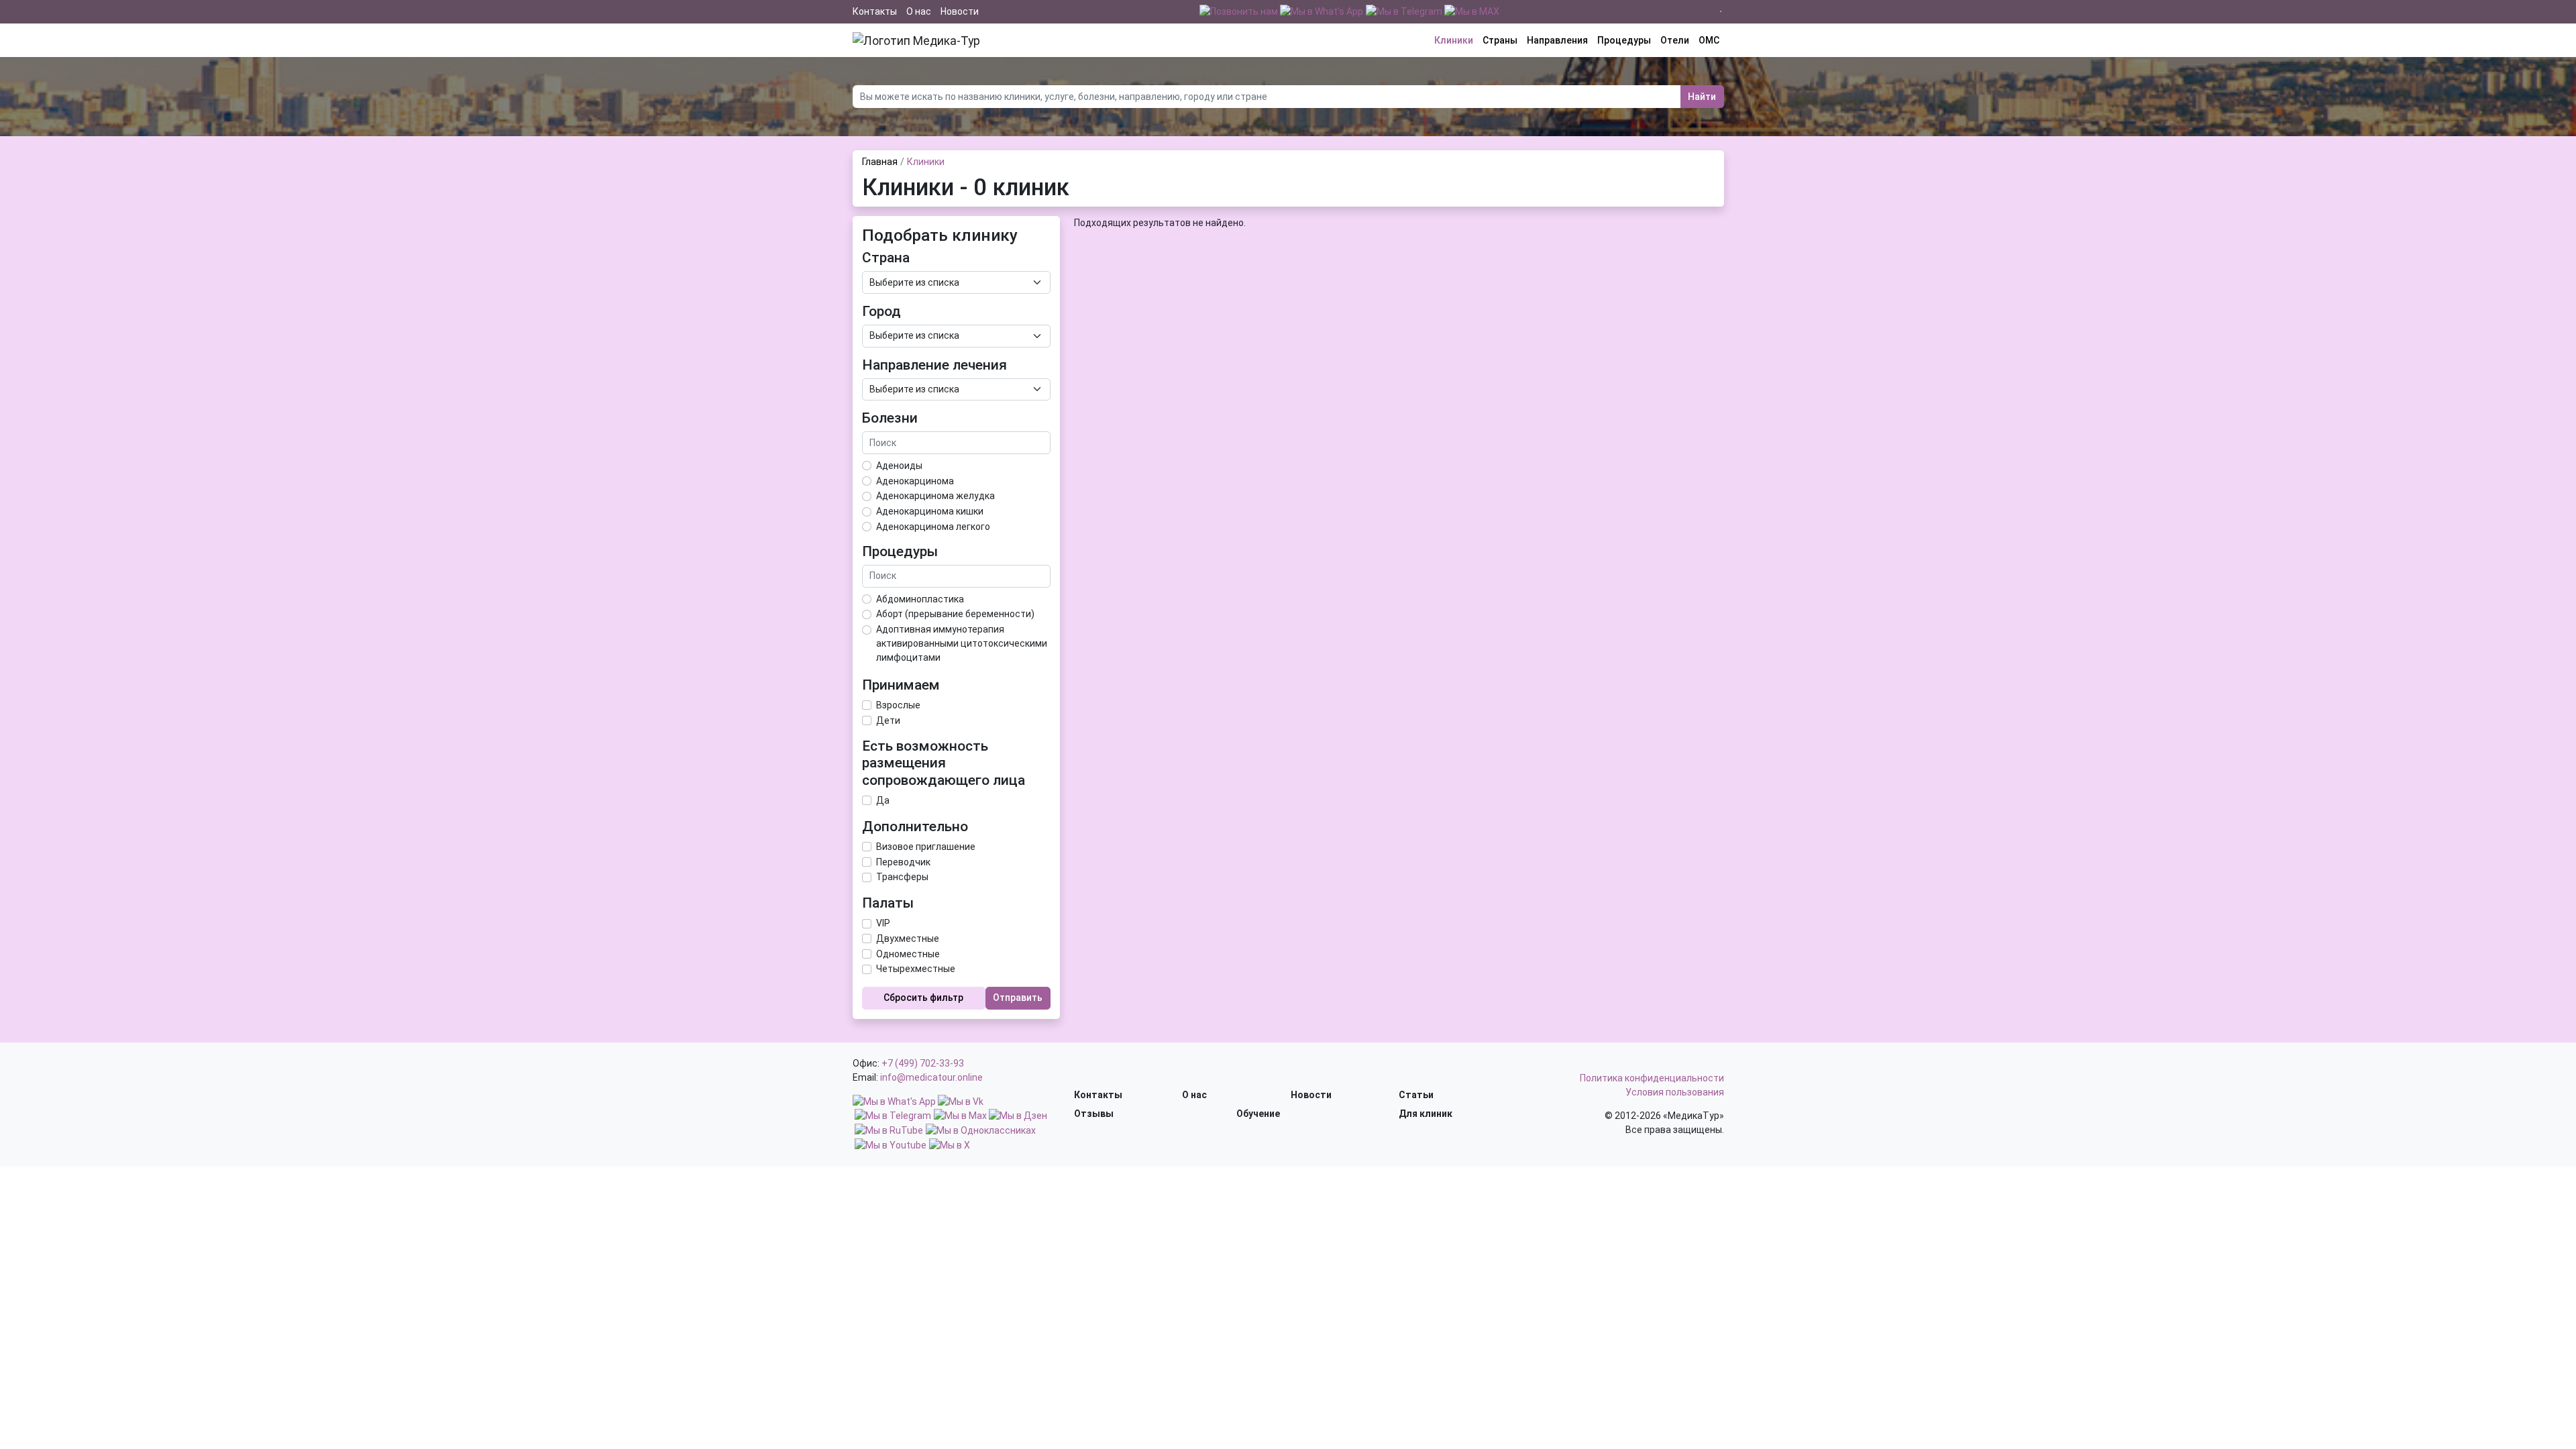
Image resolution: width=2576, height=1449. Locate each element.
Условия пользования (1675, 1092)
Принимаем (901, 685)
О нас (919, 11)
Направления (1557, 40)
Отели (1675, 40)
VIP (883, 923)
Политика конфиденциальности (1652, 1078)
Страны (1500, 40)
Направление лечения (934, 365)
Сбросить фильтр (923, 998)
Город (881, 311)
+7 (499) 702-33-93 (923, 1063)
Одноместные (908, 954)
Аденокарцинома (915, 481)
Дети (888, 720)
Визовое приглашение (926, 847)
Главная (880, 162)
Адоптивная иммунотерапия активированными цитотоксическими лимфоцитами (962, 643)
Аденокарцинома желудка (935, 496)
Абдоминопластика (920, 599)
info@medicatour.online (931, 1077)
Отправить (1018, 998)
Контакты (875, 11)
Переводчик (903, 862)
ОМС (1709, 40)
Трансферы (902, 877)
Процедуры (1624, 40)
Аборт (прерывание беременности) (955, 614)
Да (883, 800)
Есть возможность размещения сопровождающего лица (944, 763)
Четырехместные (916, 969)
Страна (886, 258)
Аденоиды (899, 466)
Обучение (1258, 1114)
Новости (960, 11)
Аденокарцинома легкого (933, 527)
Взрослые (898, 705)
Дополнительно (915, 826)
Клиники (1454, 40)
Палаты (888, 903)
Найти (1702, 97)
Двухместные (908, 938)
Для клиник (1426, 1114)
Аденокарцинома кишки (930, 511)
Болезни (890, 418)
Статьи (1416, 1095)
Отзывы (1094, 1114)
